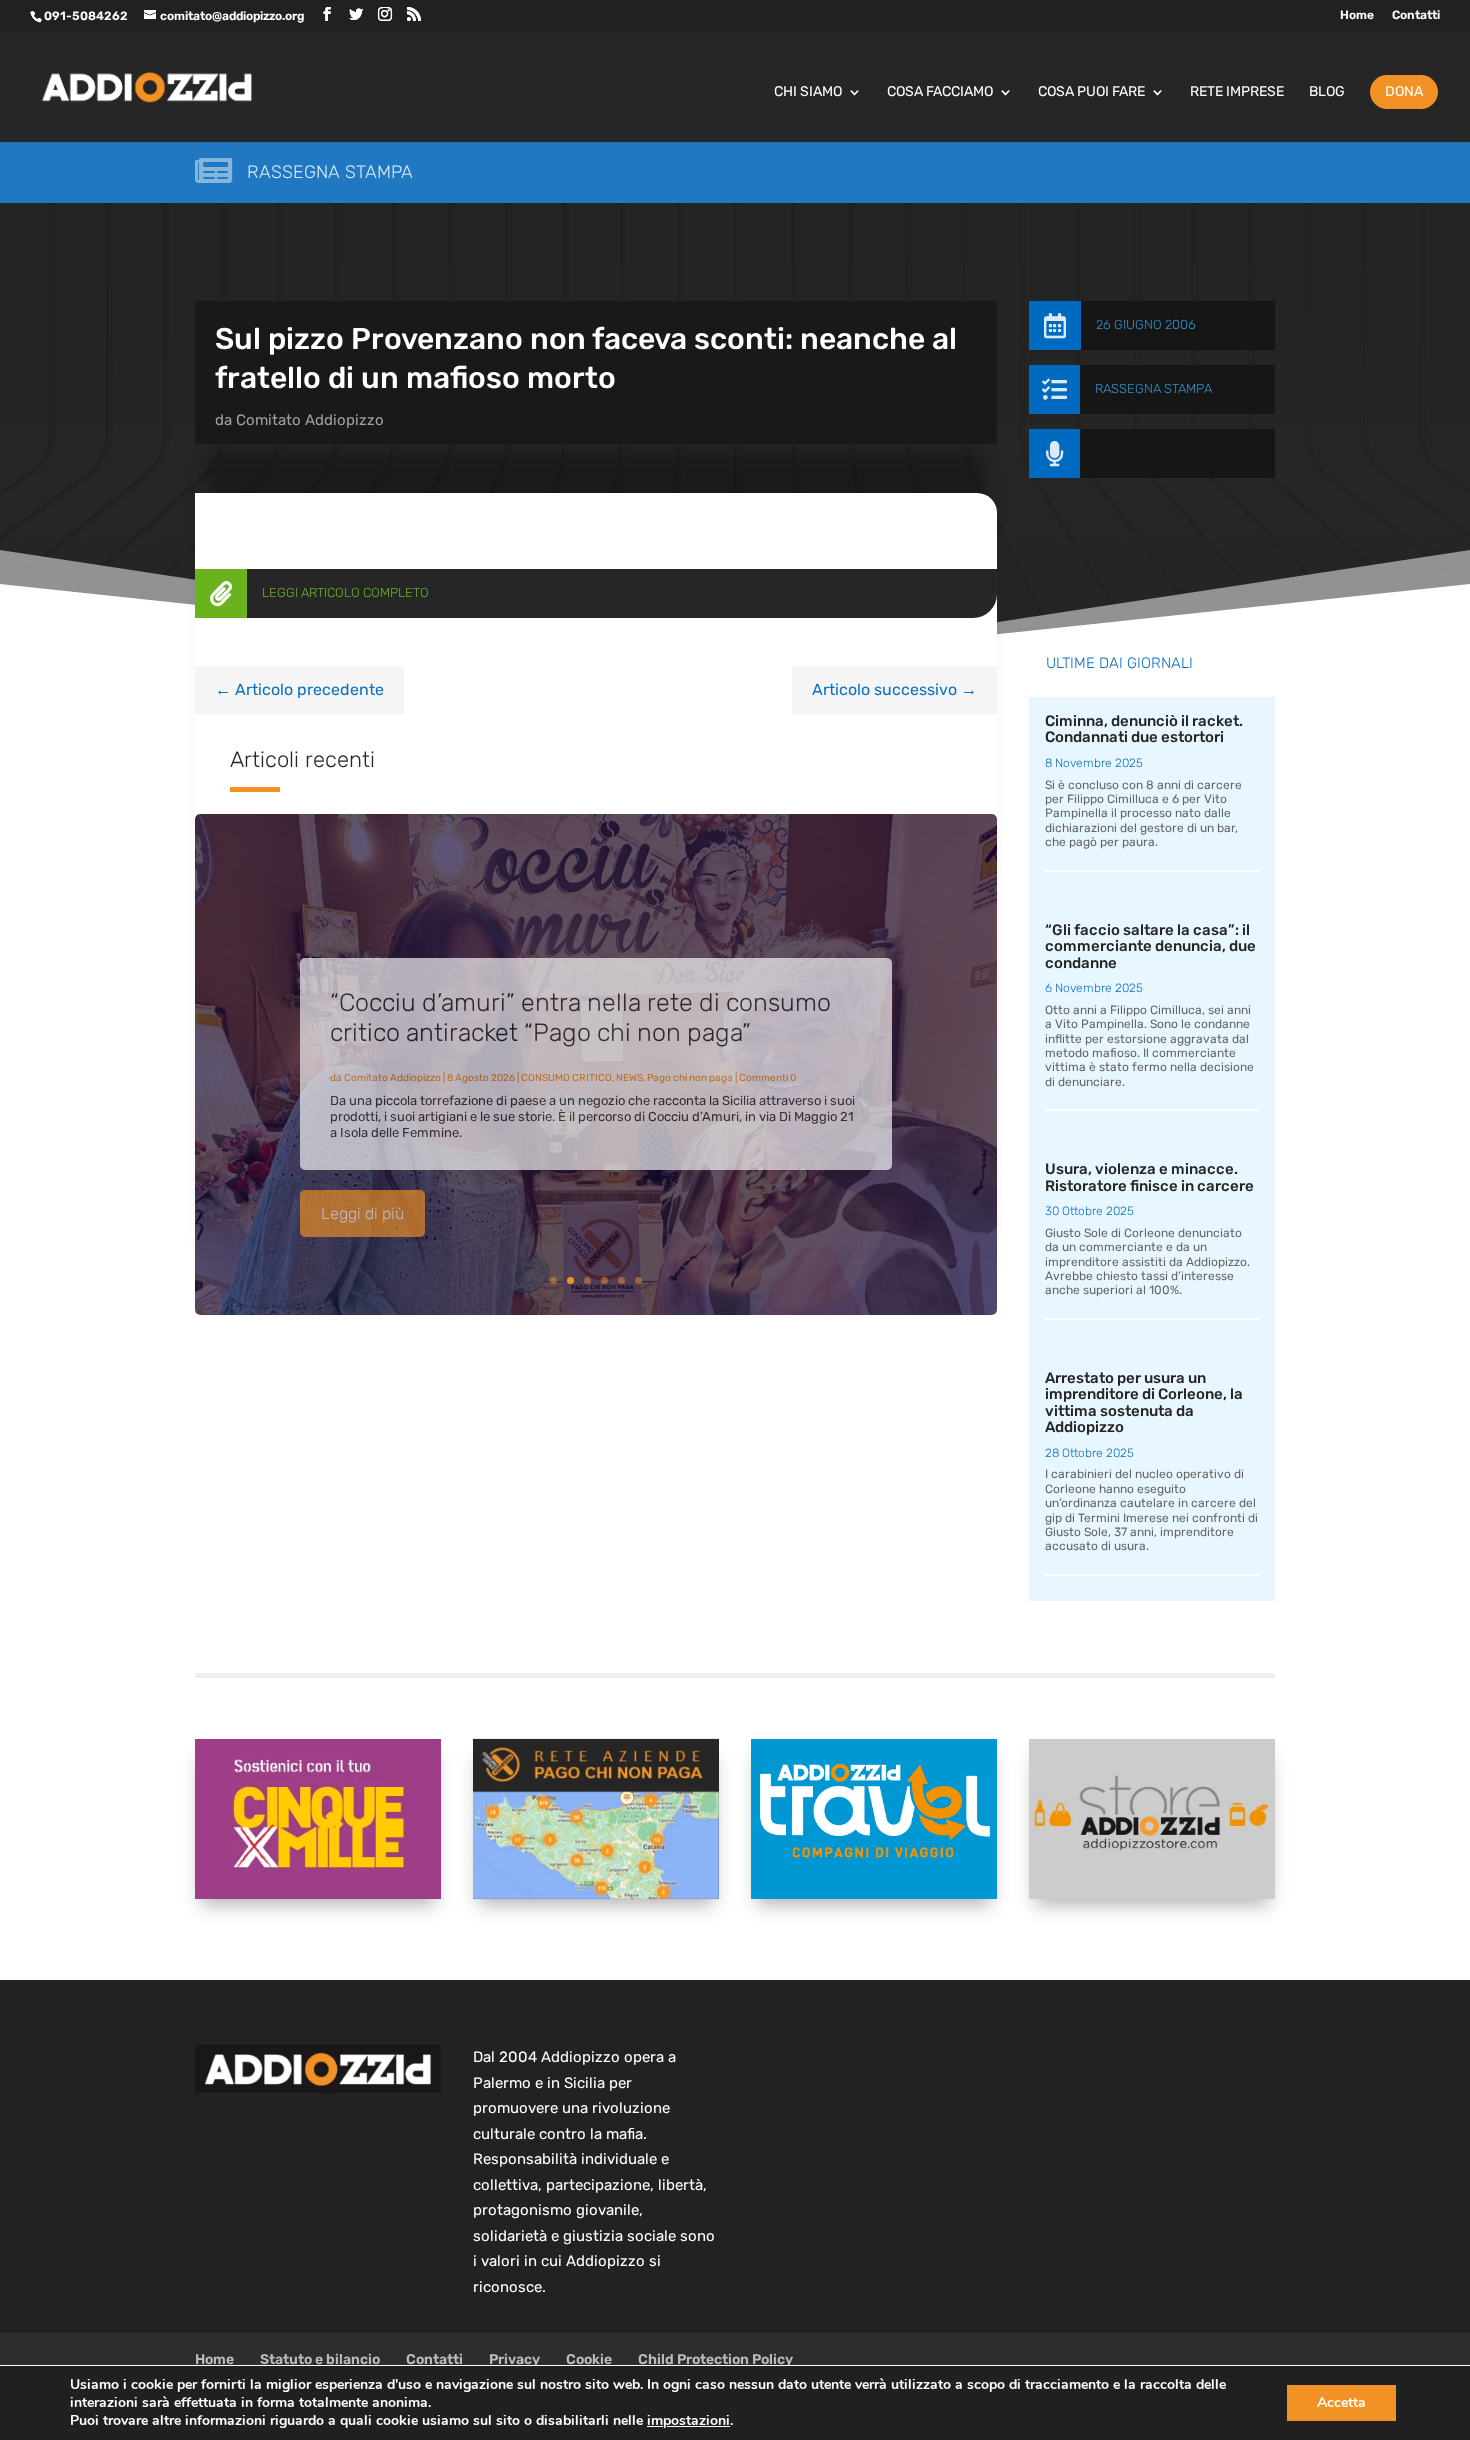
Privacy (514, 2359)
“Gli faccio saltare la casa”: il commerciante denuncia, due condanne (1150, 946)
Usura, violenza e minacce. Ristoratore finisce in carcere (1149, 1177)
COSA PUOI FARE (1091, 92)
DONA (1404, 91)
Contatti (1416, 15)
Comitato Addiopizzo (310, 420)
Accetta (1341, 2402)
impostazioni (688, 2421)
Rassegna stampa (330, 172)
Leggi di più (362, 1197)
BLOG (1327, 92)
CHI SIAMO (808, 92)
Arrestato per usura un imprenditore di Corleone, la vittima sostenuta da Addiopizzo (1144, 1403)
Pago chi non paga (690, 1062)
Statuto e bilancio (320, 2359)
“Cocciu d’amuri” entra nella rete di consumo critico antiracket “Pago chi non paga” (580, 1001)
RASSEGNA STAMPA (1153, 388)
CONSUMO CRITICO (566, 1062)
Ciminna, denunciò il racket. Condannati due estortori (1144, 729)
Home (1357, 15)
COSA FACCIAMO (940, 92)
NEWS (629, 1062)
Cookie (589, 2359)
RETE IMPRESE (1237, 92)
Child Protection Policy (715, 2359)
